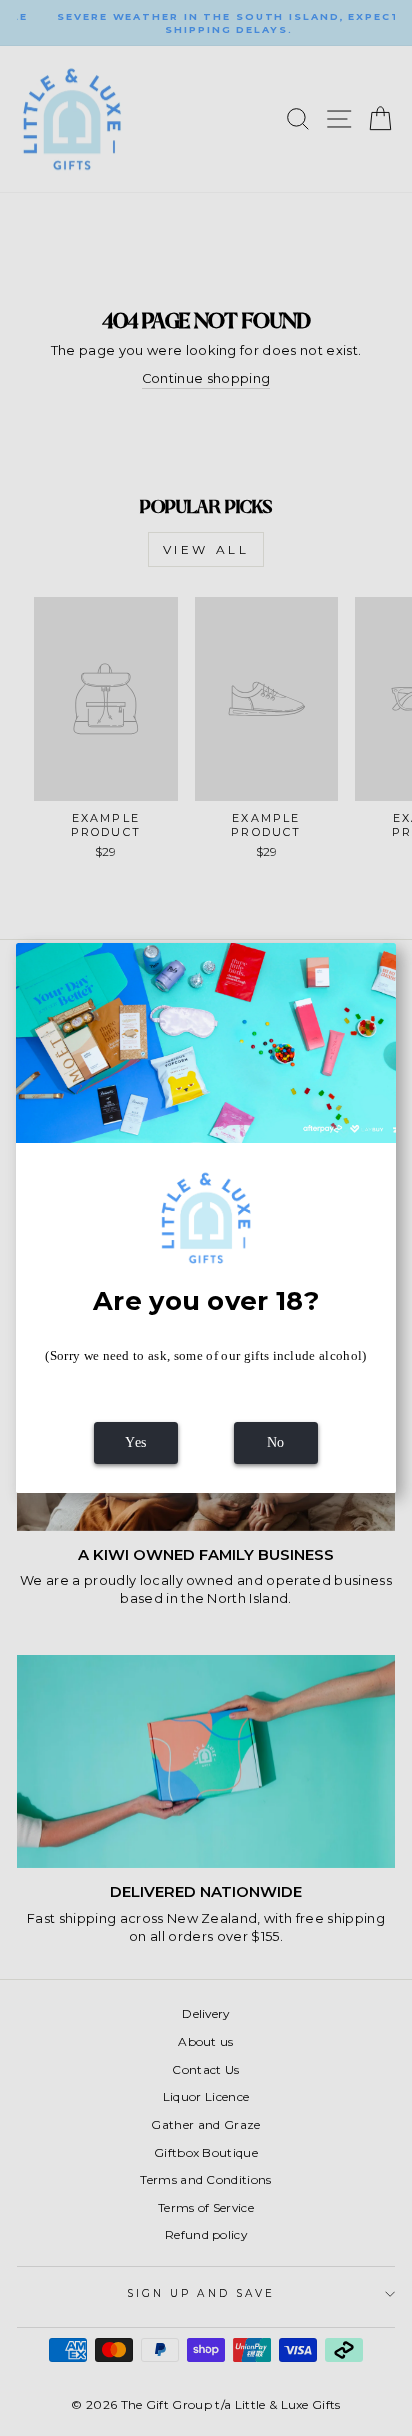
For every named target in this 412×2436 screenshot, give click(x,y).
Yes (135, 1442)
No (276, 1442)
